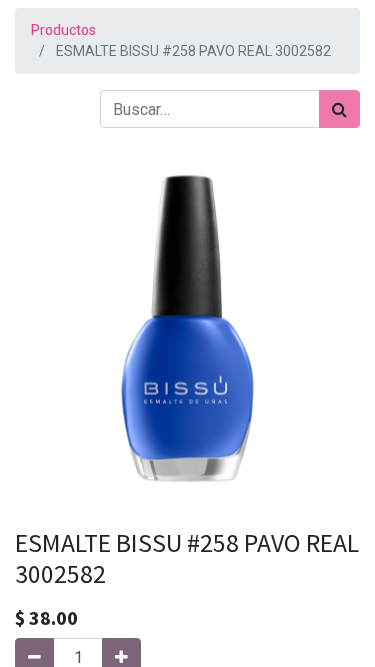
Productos (63, 30)
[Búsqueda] (339, 109)
